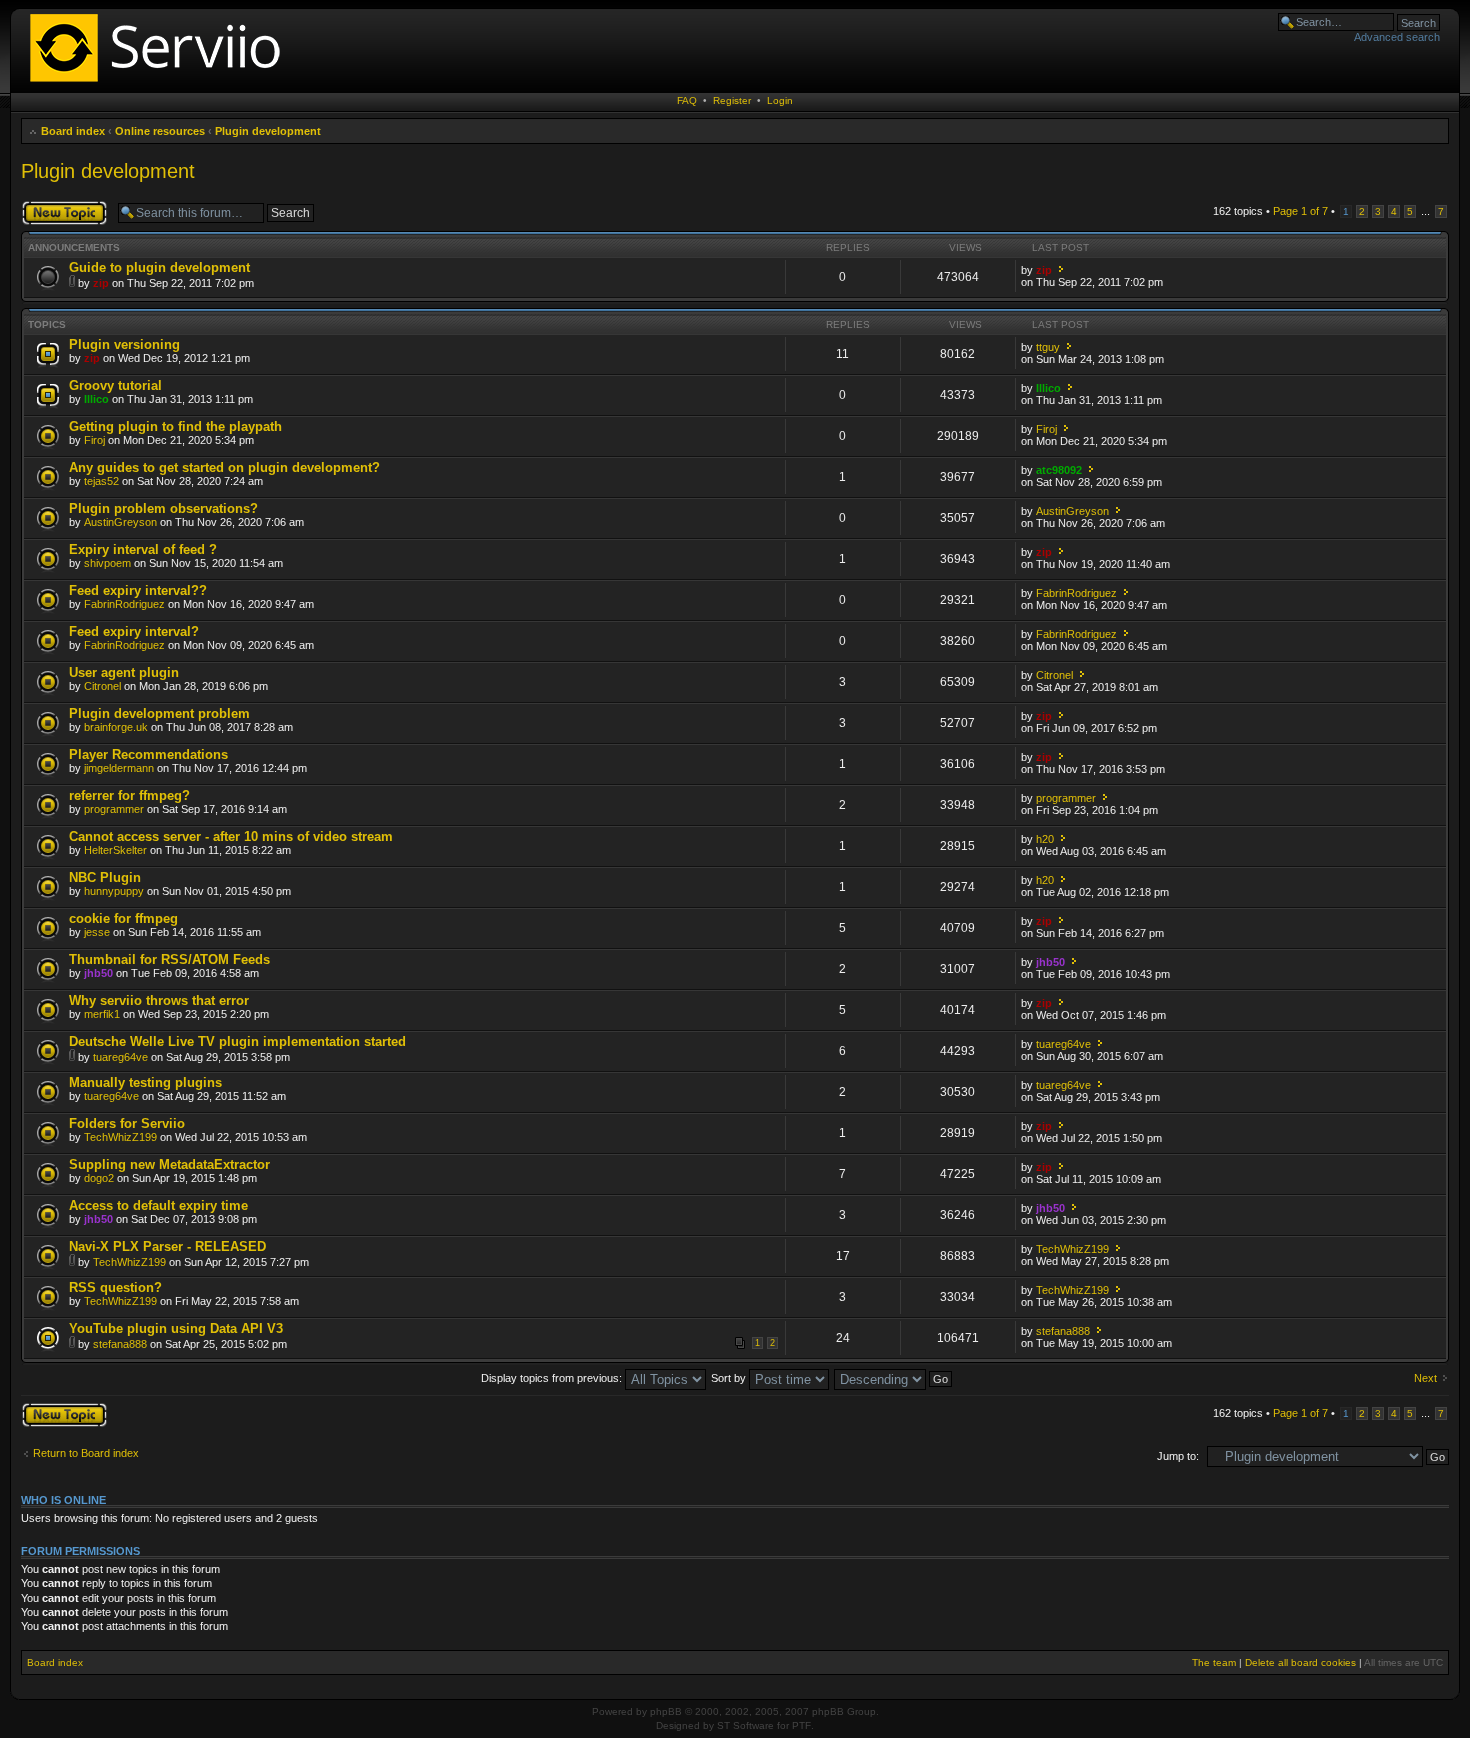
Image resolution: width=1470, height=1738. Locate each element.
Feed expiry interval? (134, 631)
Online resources (160, 131)
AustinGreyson (120, 522)
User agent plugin (124, 672)
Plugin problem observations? (163, 508)
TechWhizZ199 (120, 1137)
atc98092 (1059, 470)
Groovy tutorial (115, 385)
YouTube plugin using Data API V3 (176, 1328)
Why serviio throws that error (159, 1000)
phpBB (666, 1711)
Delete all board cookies (1300, 1662)
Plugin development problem (159, 713)
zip (101, 283)
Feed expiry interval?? (138, 590)
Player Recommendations (148, 754)
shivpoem (107, 563)
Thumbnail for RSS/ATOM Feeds (169, 959)
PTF (801, 1725)
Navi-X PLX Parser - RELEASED (167, 1246)
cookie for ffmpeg (123, 918)
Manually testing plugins (145, 1082)
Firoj (94, 440)
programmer (114, 809)
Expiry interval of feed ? (143, 549)
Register (732, 100)
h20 (1045, 839)
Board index (73, 131)
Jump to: (1178, 1456)
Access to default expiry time (158, 1205)
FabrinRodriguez (124, 604)
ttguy (1048, 347)
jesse (97, 932)
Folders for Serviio (127, 1123)
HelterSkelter (115, 850)
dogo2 (99, 1178)
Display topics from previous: (553, 1378)
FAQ (687, 100)
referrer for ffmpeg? (129, 795)
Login (780, 100)
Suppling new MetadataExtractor (169, 1164)
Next (1425, 1378)
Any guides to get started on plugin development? (224, 467)
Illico (96, 399)
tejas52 (101, 481)
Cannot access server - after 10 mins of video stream (231, 836)
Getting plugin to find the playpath (175, 426)
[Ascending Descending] (894, 1378)
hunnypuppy (114, 891)
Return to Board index (86, 1453)
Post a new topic (61, 206)
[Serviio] (161, 84)
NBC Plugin (105, 877)
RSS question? (115, 1287)
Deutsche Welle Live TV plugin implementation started (237, 1041)
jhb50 (98, 973)
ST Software (745, 1725)
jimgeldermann (119, 768)
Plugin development (268, 131)
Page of (1300, 211)
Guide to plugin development (159, 267)
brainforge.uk (116, 727)
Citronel (102, 686)
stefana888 (120, 1344)
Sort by (730, 1378)
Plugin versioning (124, 344)
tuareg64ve (120, 1057)
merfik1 (102, 1014)
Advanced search (1397, 37)
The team (1214, 1662)
